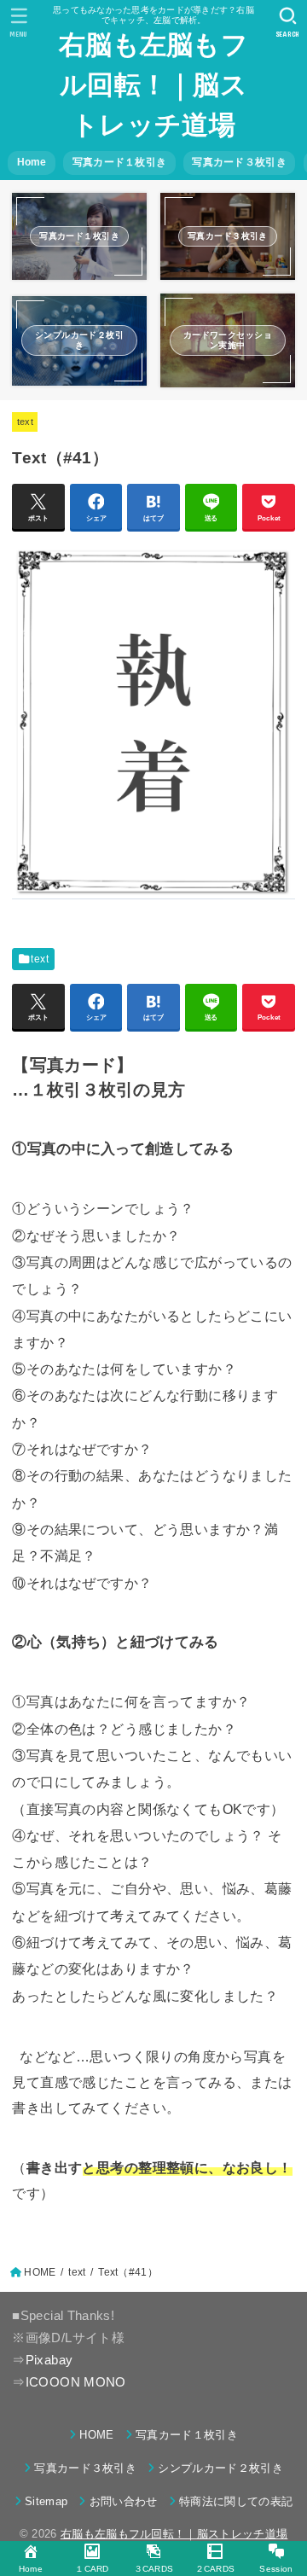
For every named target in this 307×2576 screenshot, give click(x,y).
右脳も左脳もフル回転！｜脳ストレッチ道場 (153, 85)
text (25, 422)
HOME (96, 2435)
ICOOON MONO (76, 2382)
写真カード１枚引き (120, 162)
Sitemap (46, 2501)
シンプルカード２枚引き (220, 2468)
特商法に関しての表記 (236, 2501)
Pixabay (49, 2360)
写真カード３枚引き (239, 162)
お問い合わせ (123, 2501)
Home (32, 162)
